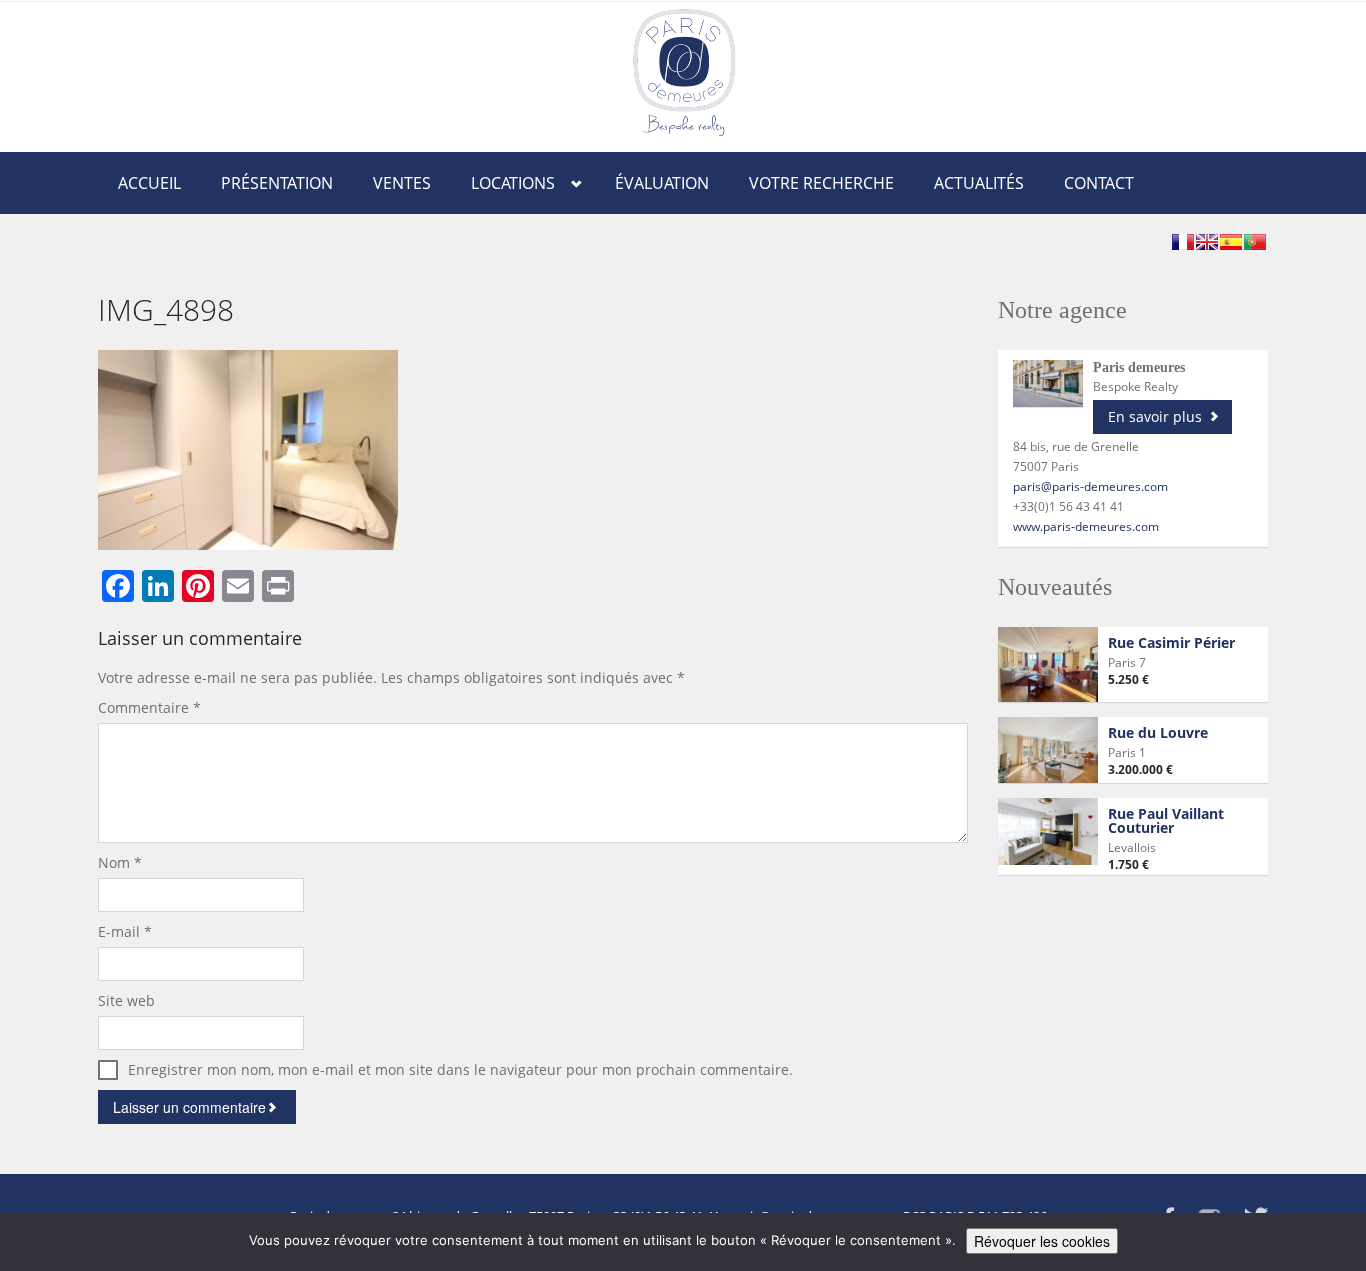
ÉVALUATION (662, 183)
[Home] (684, 71)
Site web (126, 1000)
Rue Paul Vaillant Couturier (1166, 820)
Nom (120, 862)
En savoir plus (1155, 416)
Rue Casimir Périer (1171, 642)
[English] (1207, 242)
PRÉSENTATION (277, 183)
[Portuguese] (1255, 242)
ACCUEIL (149, 183)
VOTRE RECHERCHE (821, 183)
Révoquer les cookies (1042, 1241)
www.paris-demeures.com (1086, 526)
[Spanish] (1231, 242)
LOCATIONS (513, 183)
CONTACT (1099, 183)
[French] (1183, 242)
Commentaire (149, 707)
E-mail (125, 931)
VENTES (402, 183)
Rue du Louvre (1158, 732)
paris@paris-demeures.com (1090, 486)
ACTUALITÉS (979, 183)
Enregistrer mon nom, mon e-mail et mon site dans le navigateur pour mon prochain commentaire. (460, 1069)
